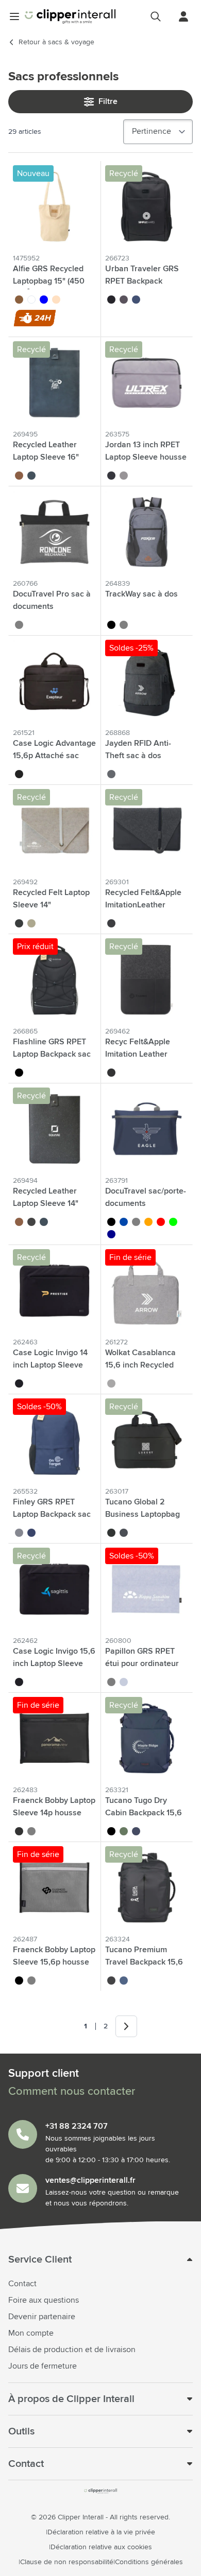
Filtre (108, 101)
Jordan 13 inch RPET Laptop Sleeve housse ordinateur (146, 457)
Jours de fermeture (43, 2366)
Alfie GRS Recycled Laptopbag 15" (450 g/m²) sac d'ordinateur (53, 281)
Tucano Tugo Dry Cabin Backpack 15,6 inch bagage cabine (144, 1813)
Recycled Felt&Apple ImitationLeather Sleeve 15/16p (143, 905)
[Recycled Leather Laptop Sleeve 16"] (54, 383)
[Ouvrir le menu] (14, 16)
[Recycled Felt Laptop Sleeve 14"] (54, 830)
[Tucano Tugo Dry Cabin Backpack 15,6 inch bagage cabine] (147, 1738)
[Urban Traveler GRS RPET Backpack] (147, 207)
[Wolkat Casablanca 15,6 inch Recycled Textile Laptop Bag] (147, 1291)
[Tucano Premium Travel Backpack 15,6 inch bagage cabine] (147, 1888)
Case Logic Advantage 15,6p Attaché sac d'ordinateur (54, 756)
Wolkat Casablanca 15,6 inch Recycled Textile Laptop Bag (140, 1365)
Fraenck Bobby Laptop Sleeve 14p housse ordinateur (54, 1813)
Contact (22, 2284)
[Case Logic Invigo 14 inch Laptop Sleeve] (54, 1291)
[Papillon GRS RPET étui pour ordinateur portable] (147, 1589)
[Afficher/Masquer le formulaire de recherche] (156, 16)
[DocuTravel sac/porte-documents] (147, 1129)
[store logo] (100, 2491)
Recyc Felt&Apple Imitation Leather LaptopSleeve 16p (138, 1054)
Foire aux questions (44, 2300)
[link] (70, 2026)
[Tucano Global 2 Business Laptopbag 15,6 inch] (147, 1440)
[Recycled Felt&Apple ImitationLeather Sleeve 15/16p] (147, 830)
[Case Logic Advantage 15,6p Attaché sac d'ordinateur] (54, 681)
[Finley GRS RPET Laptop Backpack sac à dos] (54, 1440)
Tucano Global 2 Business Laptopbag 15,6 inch (143, 1514)
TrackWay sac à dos (141, 594)
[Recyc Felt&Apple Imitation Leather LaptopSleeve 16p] (147, 980)
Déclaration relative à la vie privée (101, 2532)
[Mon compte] (183, 16)
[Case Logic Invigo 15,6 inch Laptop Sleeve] (54, 1589)
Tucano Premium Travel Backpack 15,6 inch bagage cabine (144, 1962)
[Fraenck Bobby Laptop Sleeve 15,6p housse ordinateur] (54, 1888)
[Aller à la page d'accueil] (70, 16)
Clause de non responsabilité (67, 2562)
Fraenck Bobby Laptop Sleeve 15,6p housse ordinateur (54, 1962)
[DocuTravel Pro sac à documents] (54, 532)
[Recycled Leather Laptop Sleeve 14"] (54, 1129)
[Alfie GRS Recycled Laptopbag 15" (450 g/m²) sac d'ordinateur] (54, 207)
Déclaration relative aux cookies (101, 2547)
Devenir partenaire (42, 2317)
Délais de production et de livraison (72, 2350)
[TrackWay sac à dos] (147, 532)
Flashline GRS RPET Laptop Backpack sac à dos (52, 1054)
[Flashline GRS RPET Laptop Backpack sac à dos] (54, 980)
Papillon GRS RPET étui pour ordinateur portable (142, 1663)
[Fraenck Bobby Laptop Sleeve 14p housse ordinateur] (54, 1738)
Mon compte (31, 2333)
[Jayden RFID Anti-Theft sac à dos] (147, 681)
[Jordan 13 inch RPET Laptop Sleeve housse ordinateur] (147, 383)
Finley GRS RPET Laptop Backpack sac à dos (52, 1514)
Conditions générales (149, 2562)
